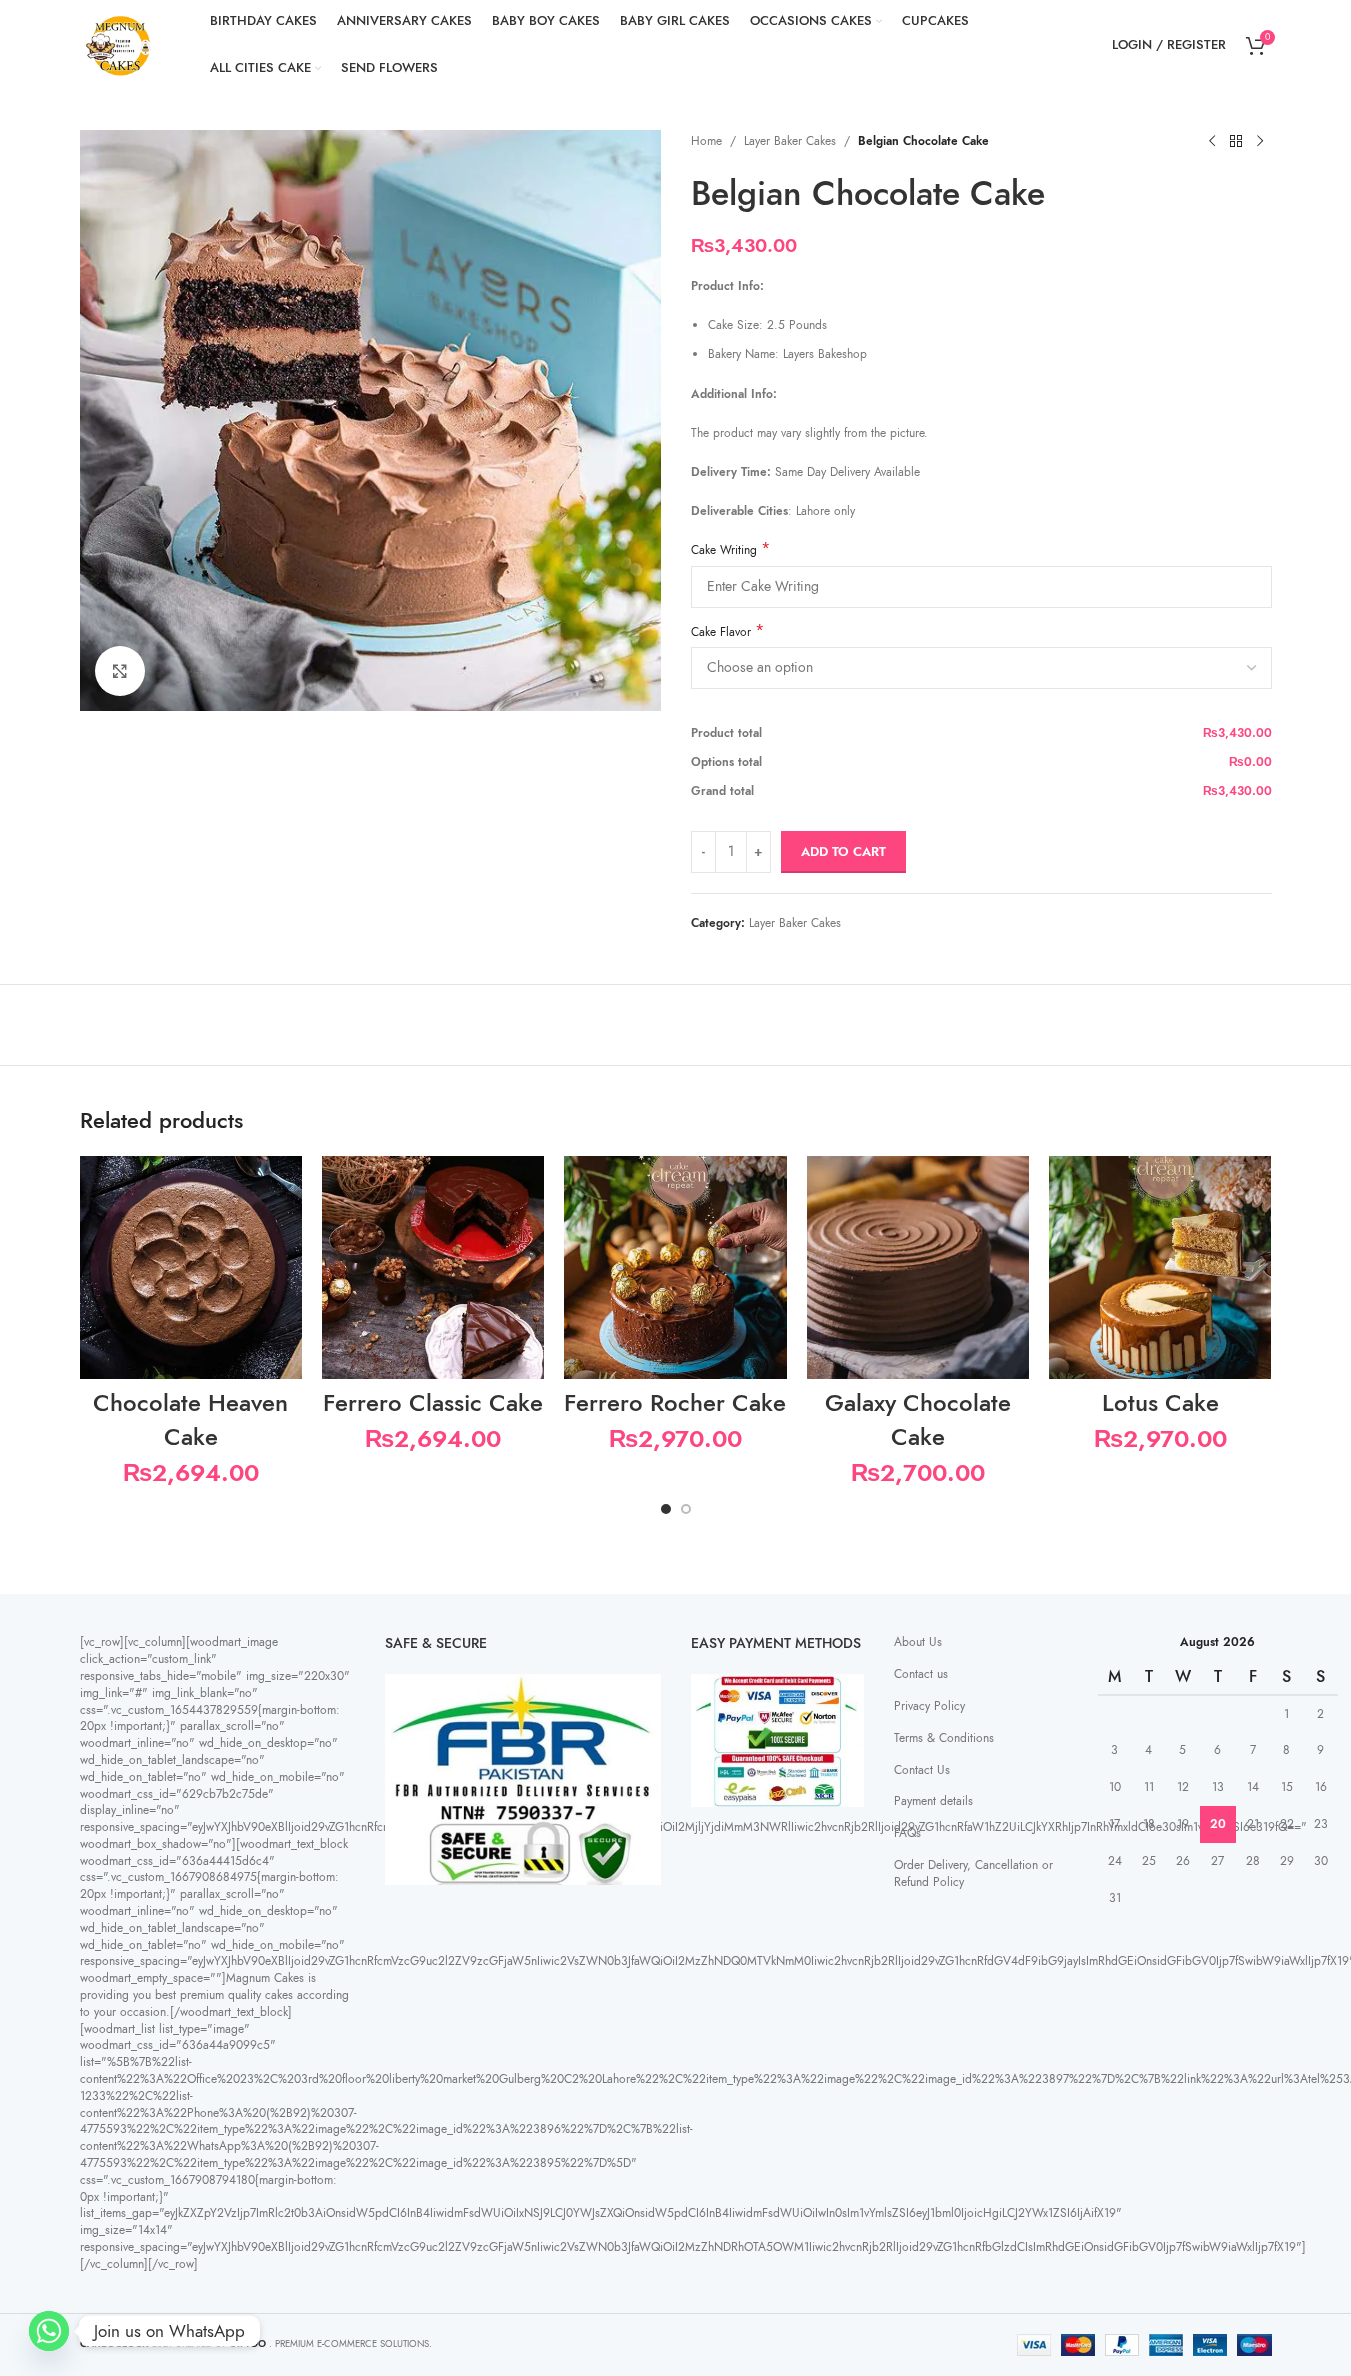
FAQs (907, 1833)
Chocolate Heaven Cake (190, 1419)
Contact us (921, 1674)
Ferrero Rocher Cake (675, 1402)
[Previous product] (1212, 142)
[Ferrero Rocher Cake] (675, 1267)
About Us (918, 1642)
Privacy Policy (929, 1706)
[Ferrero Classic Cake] (433, 1267)
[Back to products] (1236, 142)
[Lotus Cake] (1160, 1267)
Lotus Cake (1160, 1402)
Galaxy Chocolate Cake (918, 1419)
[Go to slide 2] (686, 1509)
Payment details (933, 1801)
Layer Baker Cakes (790, 141)
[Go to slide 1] (666, 1509)
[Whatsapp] (49, 2331)
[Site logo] (120, 44)
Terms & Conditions (944, 1738)
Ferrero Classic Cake (433, 1402)
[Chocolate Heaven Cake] (191, 1267)
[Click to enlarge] (120, 671)
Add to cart (843, 852)
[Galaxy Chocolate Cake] (918, 1267)
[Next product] (1260, 142)
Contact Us (922, 1770)
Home (706, 141)
